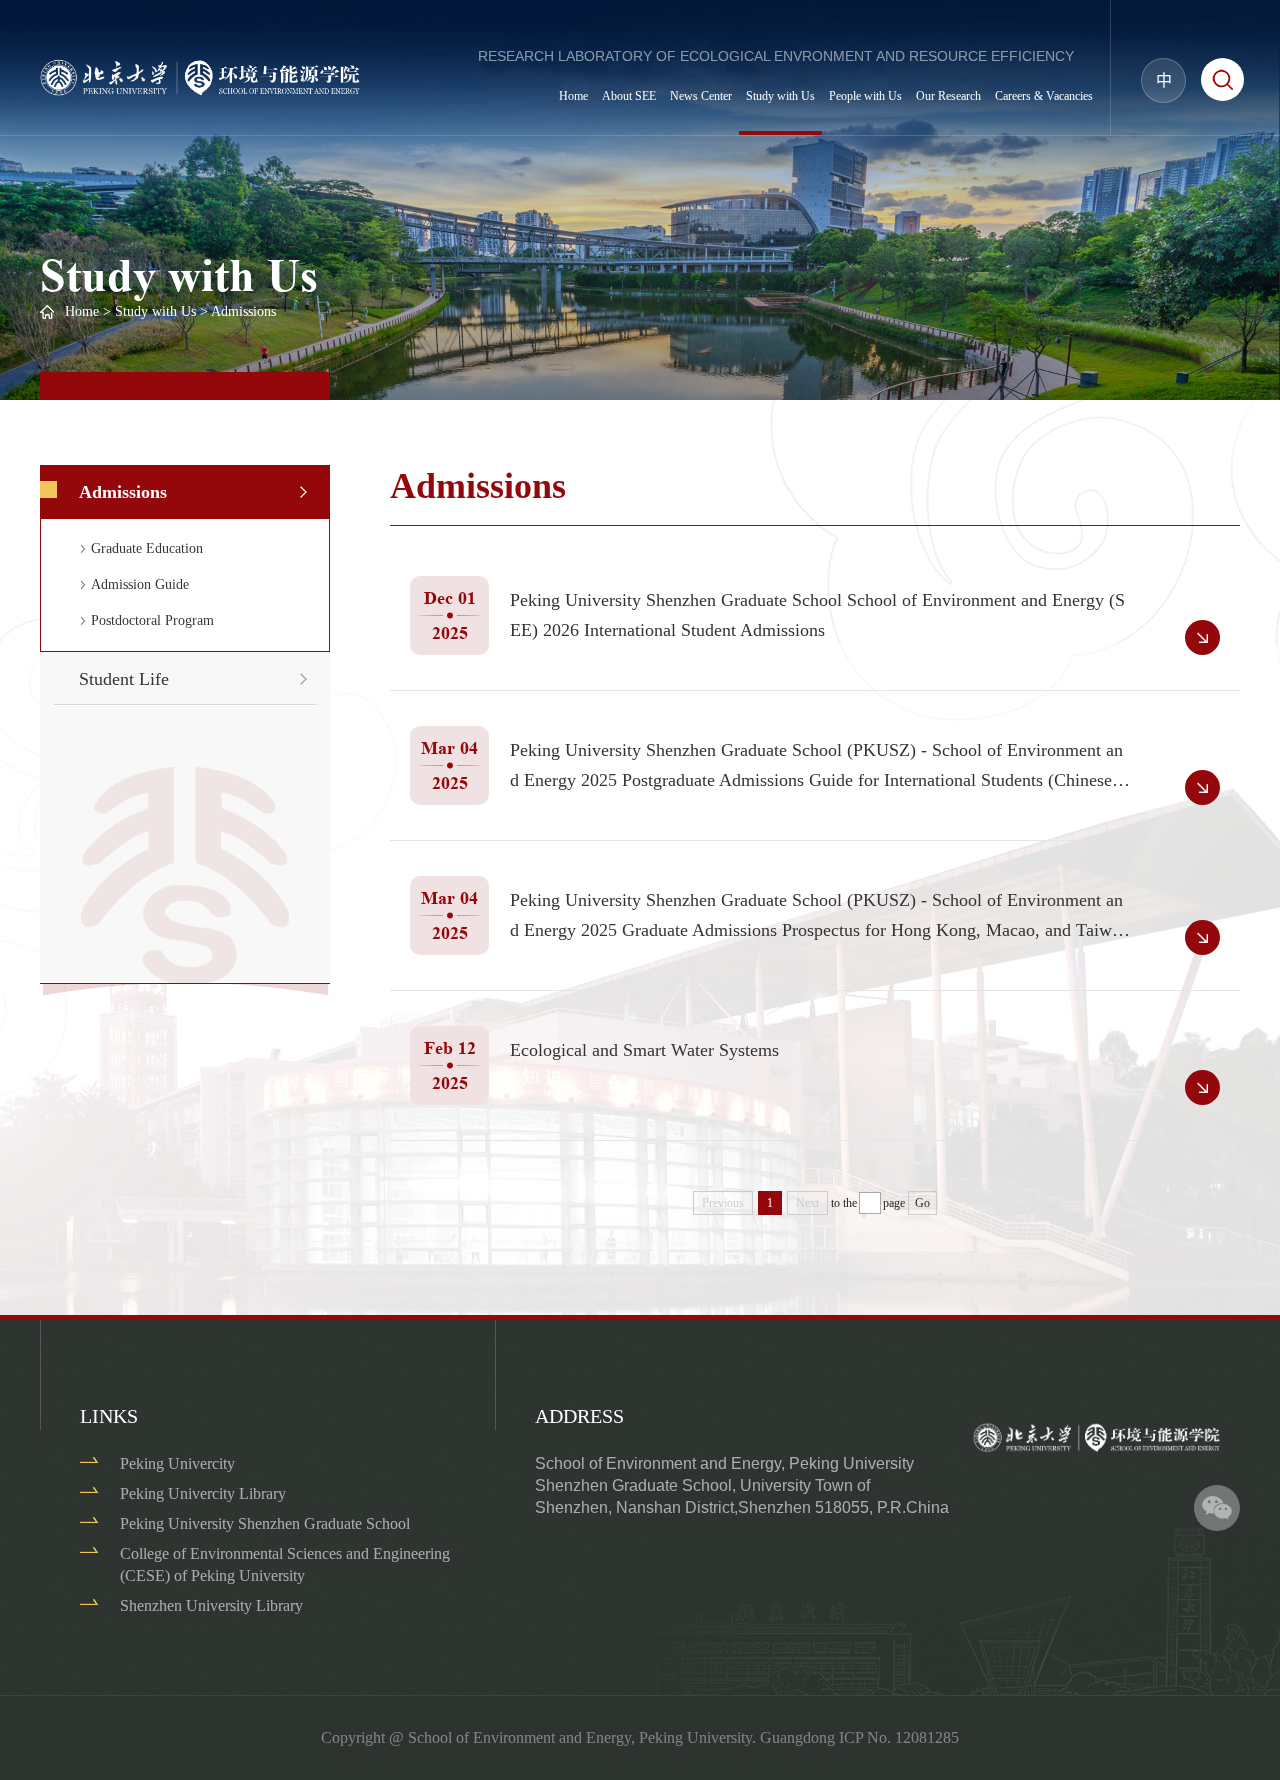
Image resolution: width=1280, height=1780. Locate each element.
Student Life (124, 679)
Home (573, 96)
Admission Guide (140, 584)
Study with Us (780, 96)
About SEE (629, 96)
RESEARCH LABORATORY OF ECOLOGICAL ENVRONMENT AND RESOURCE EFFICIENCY (776, 56)
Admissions (243, 311)
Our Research (948, 96)
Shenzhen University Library (211, 1605)
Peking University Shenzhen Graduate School (265, 1523)
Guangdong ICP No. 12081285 (859, 1737)
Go (922, 1203)
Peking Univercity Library (203, 1493)
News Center (701, 96)
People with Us (865, 96)
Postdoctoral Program (152, 620)
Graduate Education (147, 548)
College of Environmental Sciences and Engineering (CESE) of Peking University (285, 1564)
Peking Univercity (177, 1463)
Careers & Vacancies (1044, 96)
